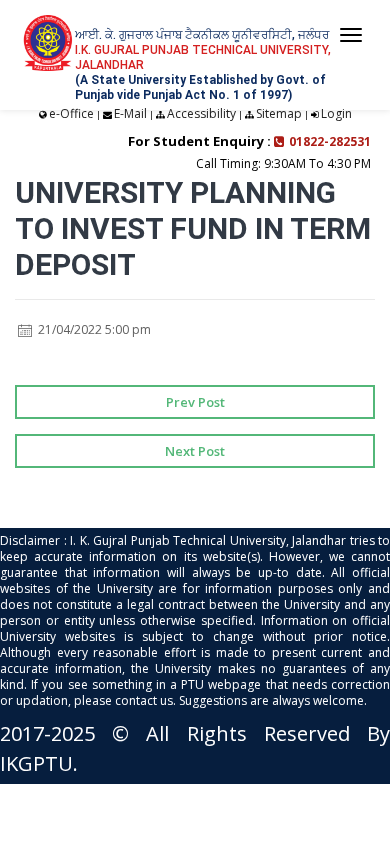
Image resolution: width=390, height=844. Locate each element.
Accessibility (201, 113)
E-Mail (130, 113)
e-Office (71, 113)
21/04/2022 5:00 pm (93, 329)
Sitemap (279, 113)
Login (336, 113)
